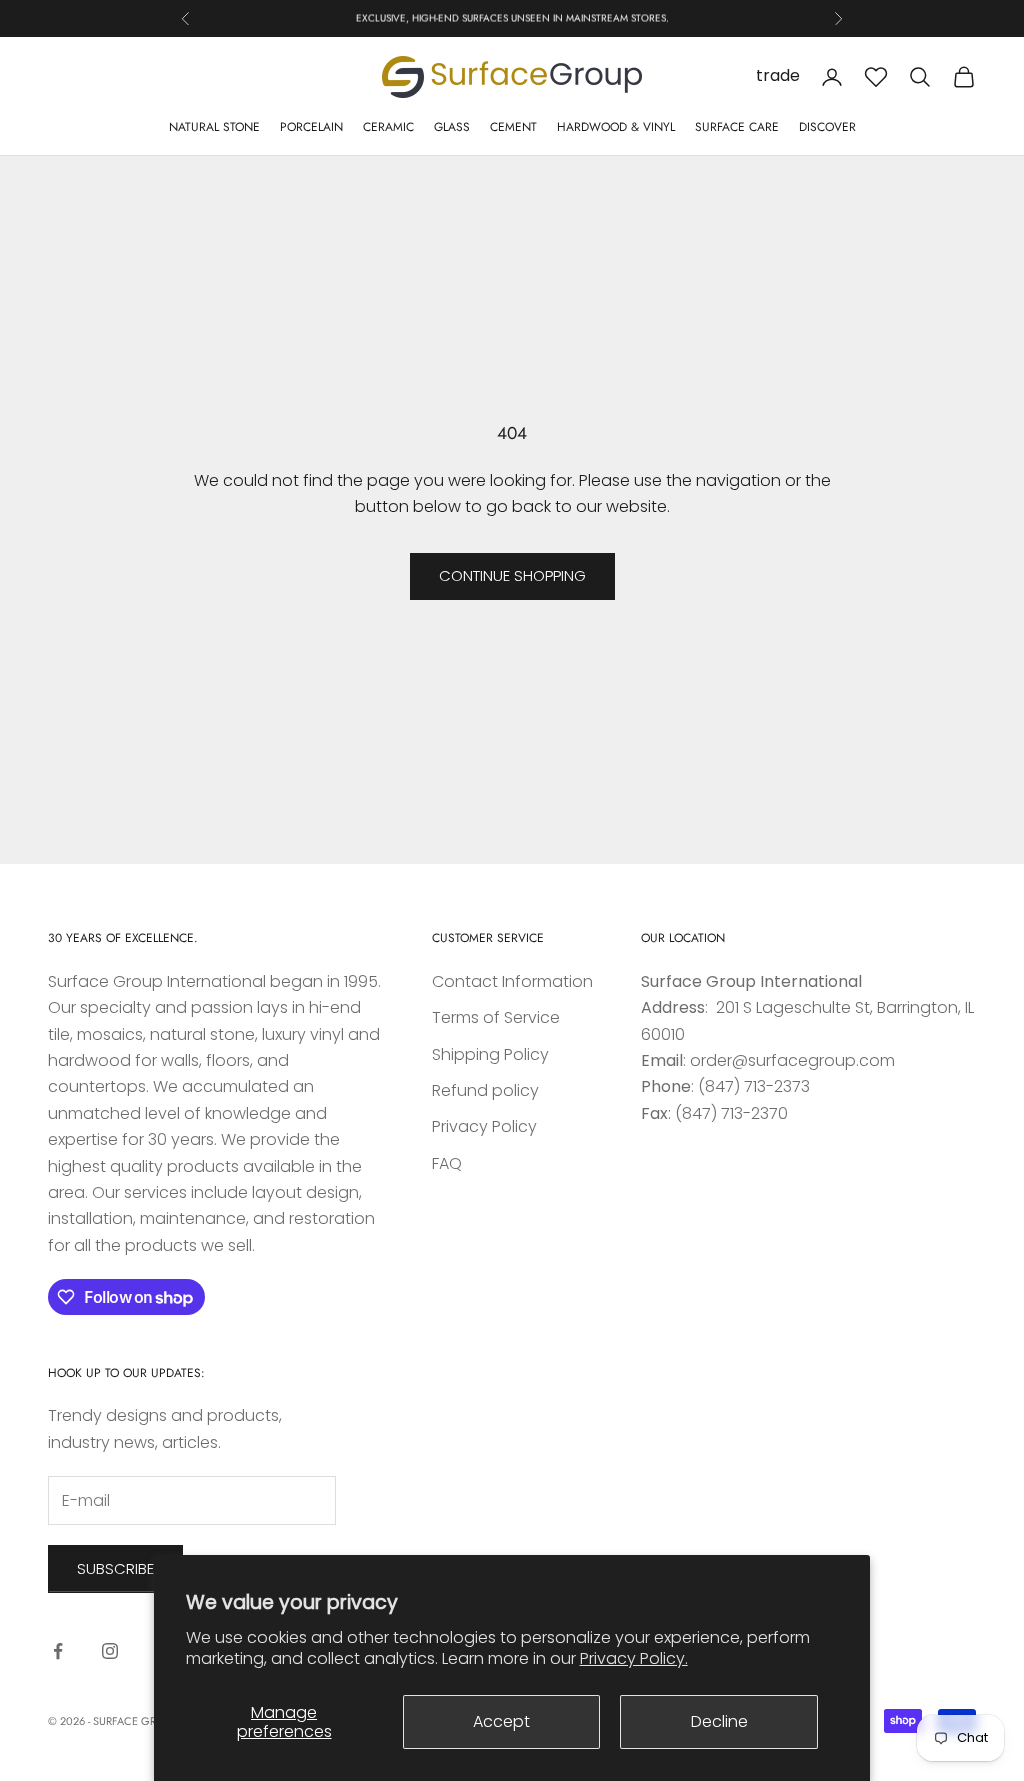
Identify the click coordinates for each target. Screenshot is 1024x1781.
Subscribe (115, 1568)
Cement (513, 127)
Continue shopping (512, 575)
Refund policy (485, 1090)
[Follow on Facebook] (58, 1651)
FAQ (447, 1163)
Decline (719, 1721)
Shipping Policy (490, 1054)
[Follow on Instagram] (110, 1651)
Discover (827, 127)
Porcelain (311, 127)
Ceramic (388, 127)
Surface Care (737, 127)
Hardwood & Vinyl (616, 127)
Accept (501, 1721)
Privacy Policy (484, 1126)
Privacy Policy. (634, 1658)
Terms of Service (496, 1017)
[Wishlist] (876, 77)
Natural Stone (214, 127)
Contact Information (512, 981)
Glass (452, 127)
